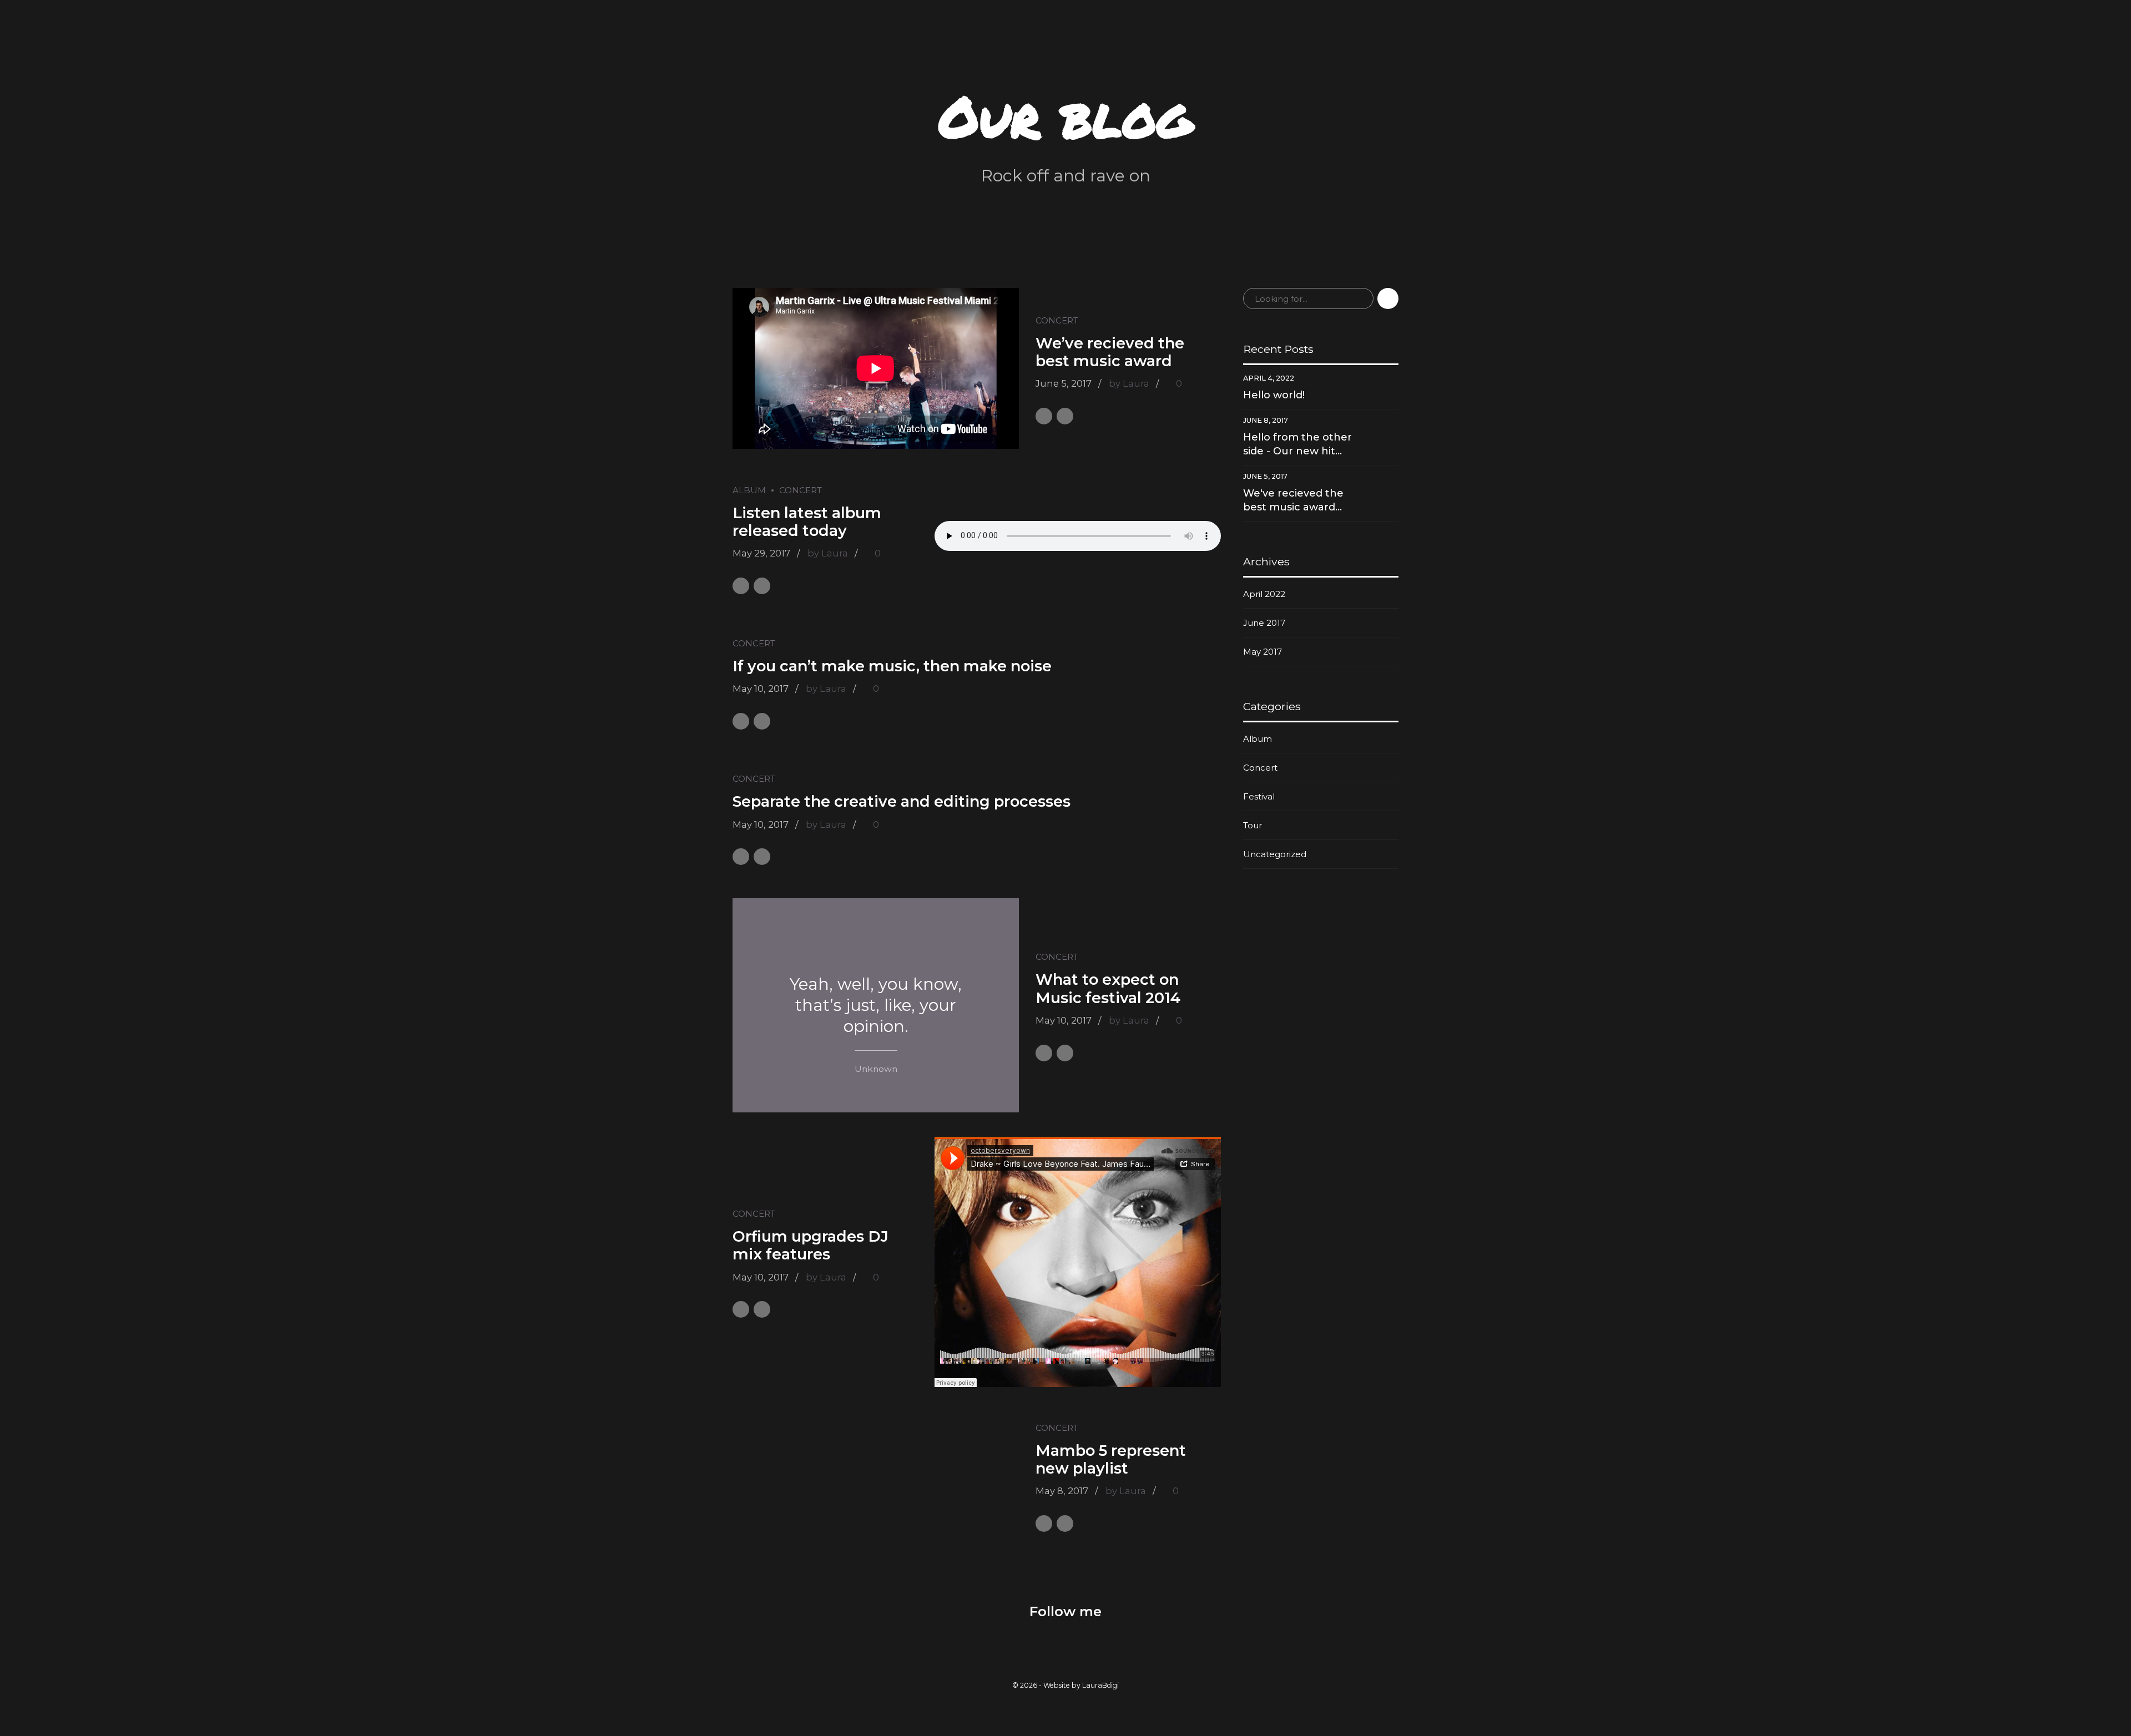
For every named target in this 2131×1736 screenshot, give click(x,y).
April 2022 (1264, 594)
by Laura (1129, 383)
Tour (1253, 825)
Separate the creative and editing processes (902, 801)
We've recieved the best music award (1293, 500)
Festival (1259, 796)
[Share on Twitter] (1065, 416)
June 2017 (1264, 623)
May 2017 (1263, 652)
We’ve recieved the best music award (1110, 352)
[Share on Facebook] (1044, 416)
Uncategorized (1275, 854)
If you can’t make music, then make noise (892, 666)
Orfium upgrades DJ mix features (811, 1245)
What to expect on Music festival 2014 (1108, 988)
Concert (1057, 320)
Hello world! (1274, 395)
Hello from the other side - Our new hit (1297, 444)
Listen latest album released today (807, 522)
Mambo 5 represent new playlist (1111, 1459)
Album (749, 490)
